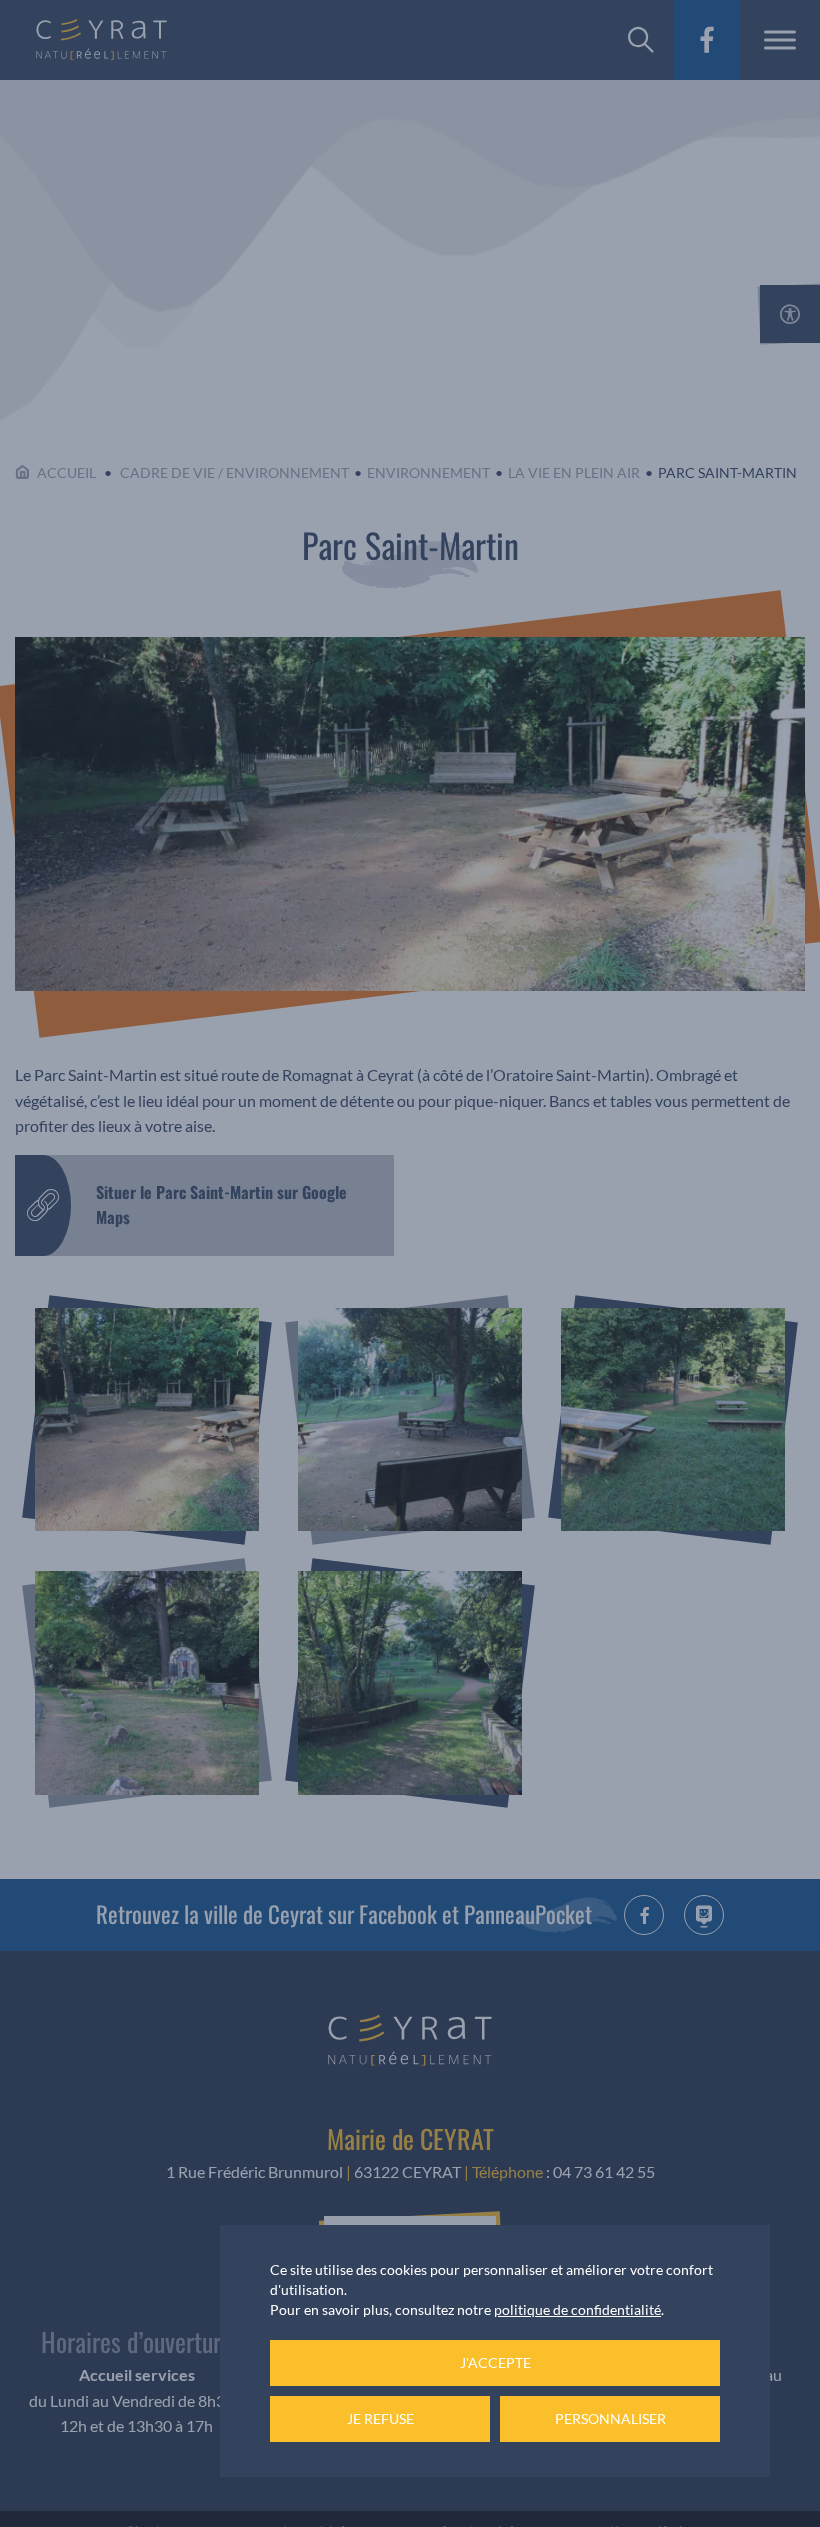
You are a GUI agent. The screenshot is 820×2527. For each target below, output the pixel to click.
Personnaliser (610, 2418)
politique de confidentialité (577, 2309)
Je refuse (380, 2418)
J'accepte (495, 2362)
